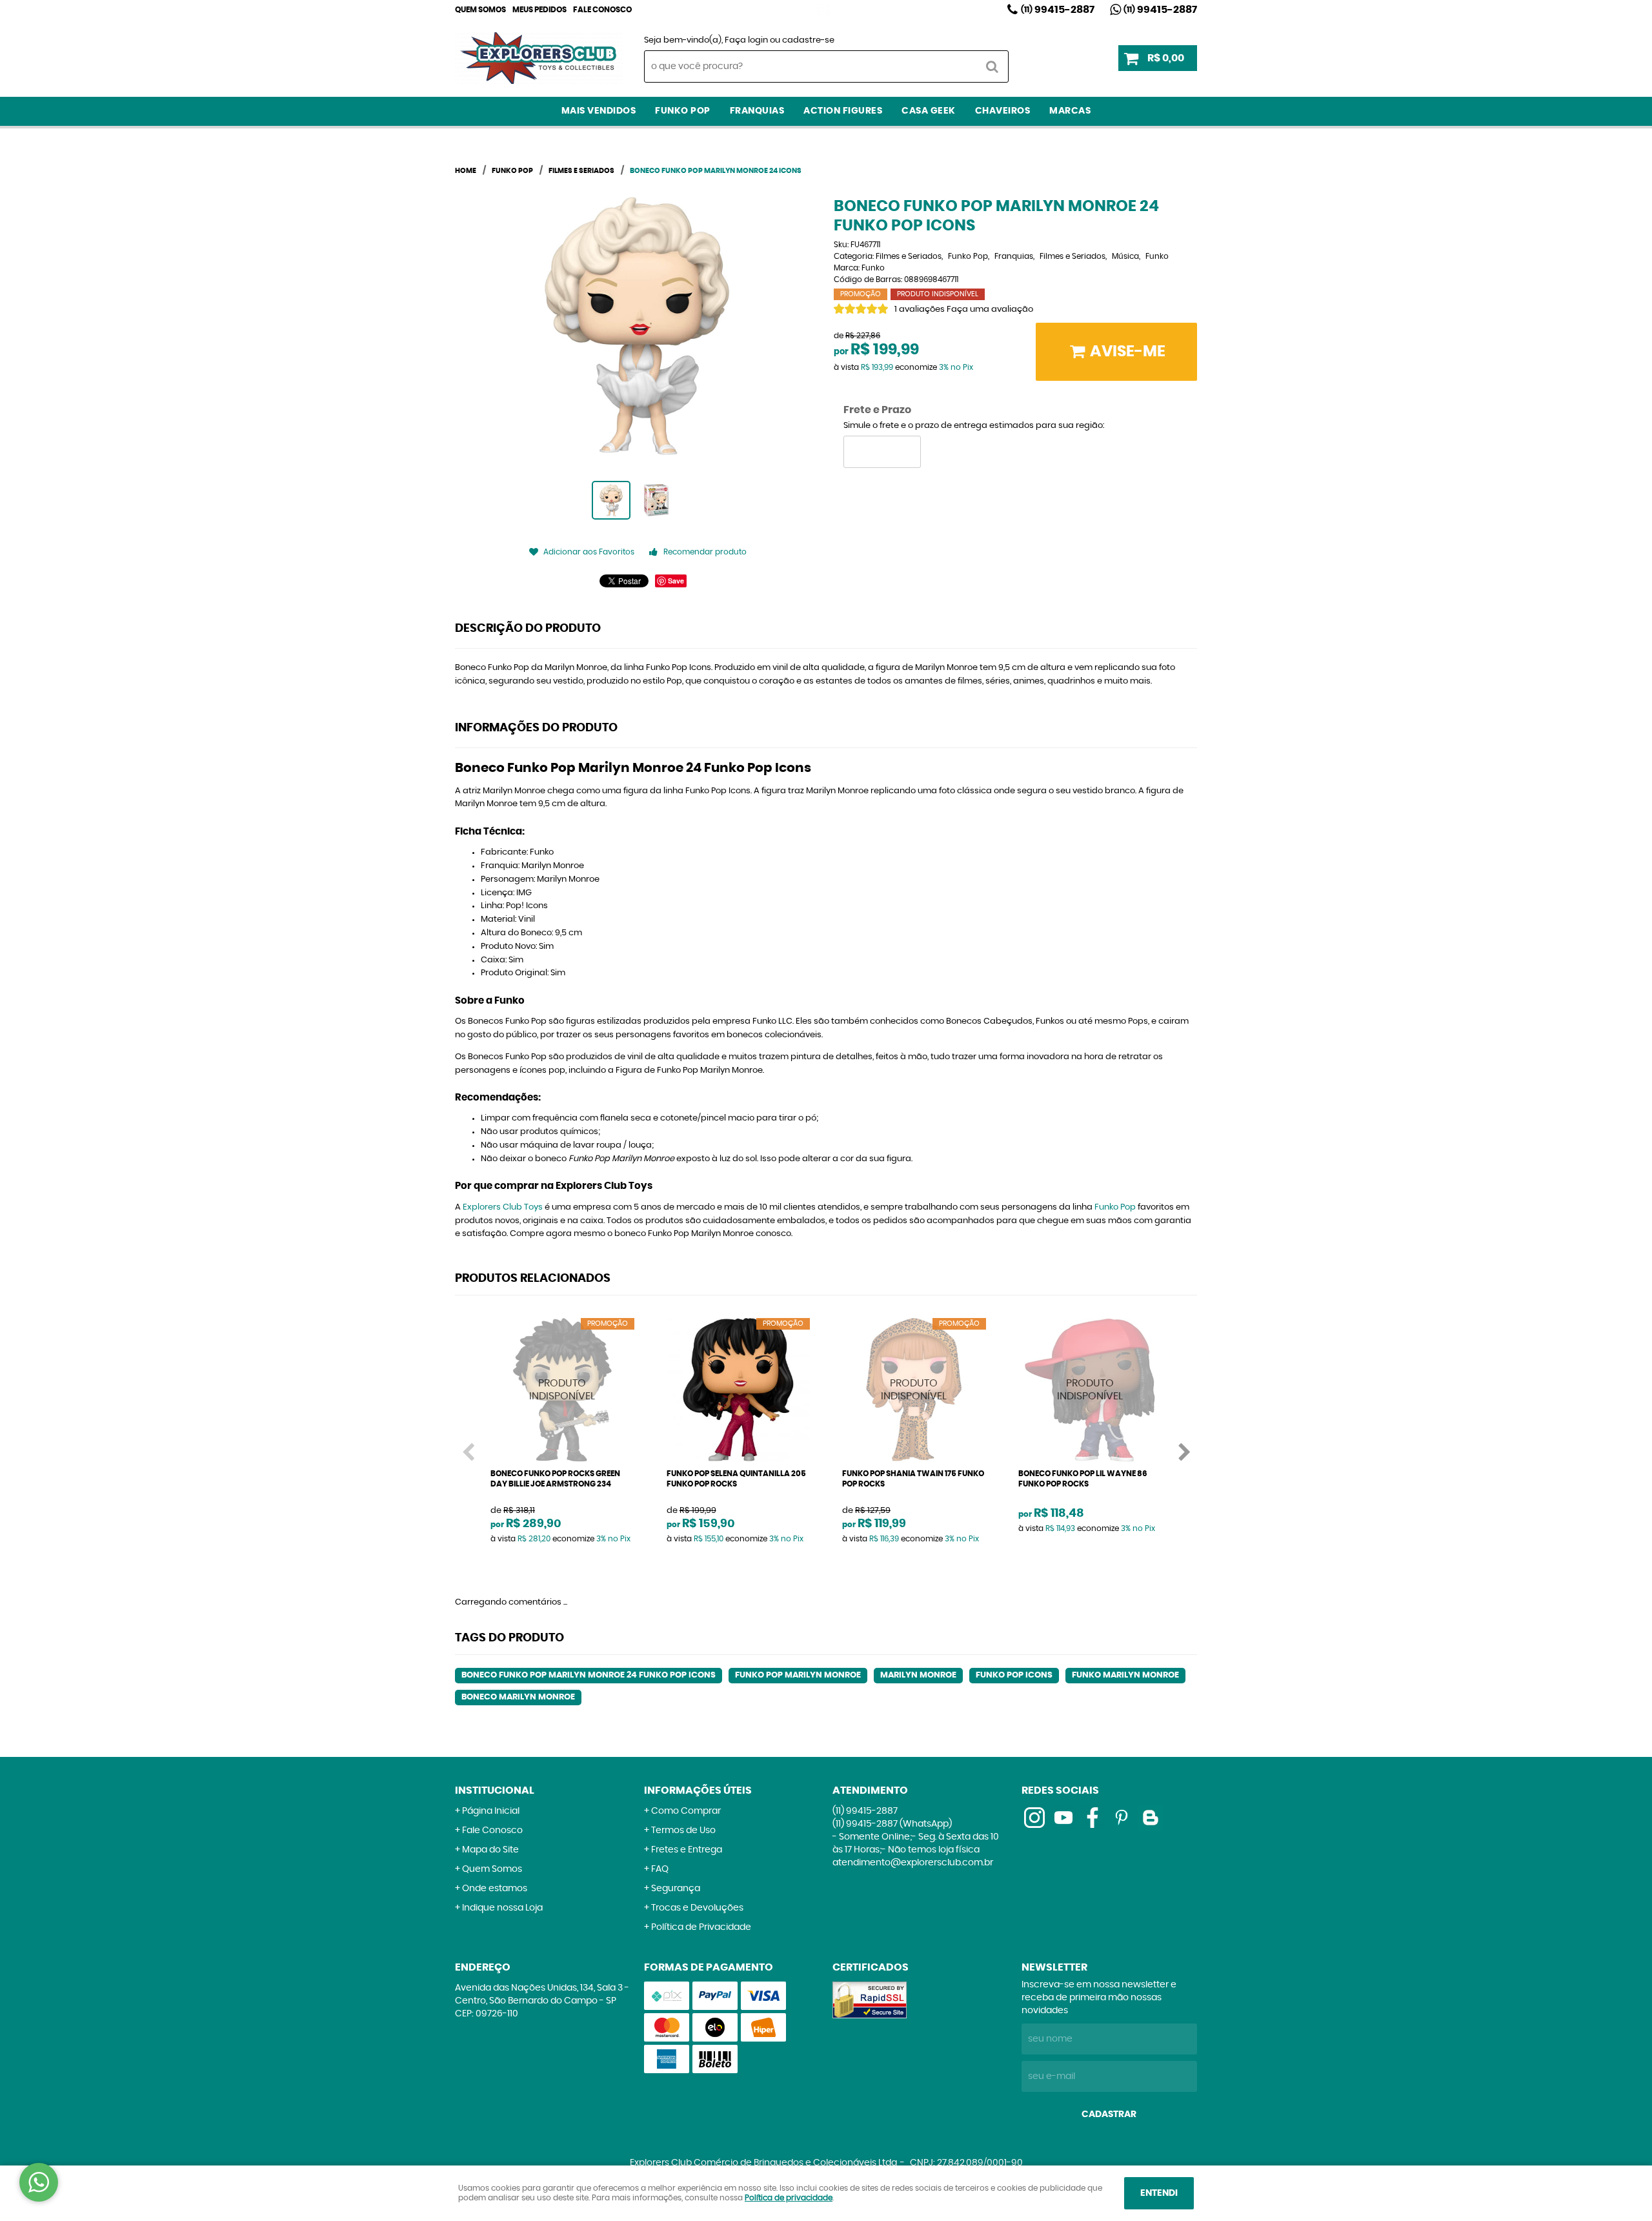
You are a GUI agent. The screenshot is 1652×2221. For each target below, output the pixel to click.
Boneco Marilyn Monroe (518, 1697)
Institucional (495, 1790)
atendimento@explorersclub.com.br (913, 1863)
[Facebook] (1093, 1818)
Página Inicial (491, 1811)
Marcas (1070, 111)
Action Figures (843, 111)
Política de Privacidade (701, 1927)
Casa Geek (929, 111)
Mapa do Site (490, 1850)
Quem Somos (480, 10)
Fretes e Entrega (687, 1850)
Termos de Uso (683, 1831)
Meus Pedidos (539, 10)
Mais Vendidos (599, 111)
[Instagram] (823, 10)
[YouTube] (1063, 1818)
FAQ (660, 1869)
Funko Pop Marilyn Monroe (798, 1675)
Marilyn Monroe (918, 1675)
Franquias (757, 111)
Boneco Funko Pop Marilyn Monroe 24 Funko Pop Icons (589, 1675)
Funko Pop (683, 111)
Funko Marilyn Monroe (1125, 1675)
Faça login (746, 40)
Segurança (676, 1889)
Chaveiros (1003, 111)
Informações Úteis (698, 1790)
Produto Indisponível (562, 1390)
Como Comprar (686, 1811)
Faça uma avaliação (990, 309)
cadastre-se (808, 40)
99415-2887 (1058, 10)
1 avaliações (920, 309)
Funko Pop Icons (1014, 1675)
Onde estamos (495, 1889)
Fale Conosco (602, 10)
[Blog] (1151, 1818)
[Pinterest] (1122, 1818)
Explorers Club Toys (503, 1207)
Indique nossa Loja (502, 1908)
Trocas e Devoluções (697, 1908)
